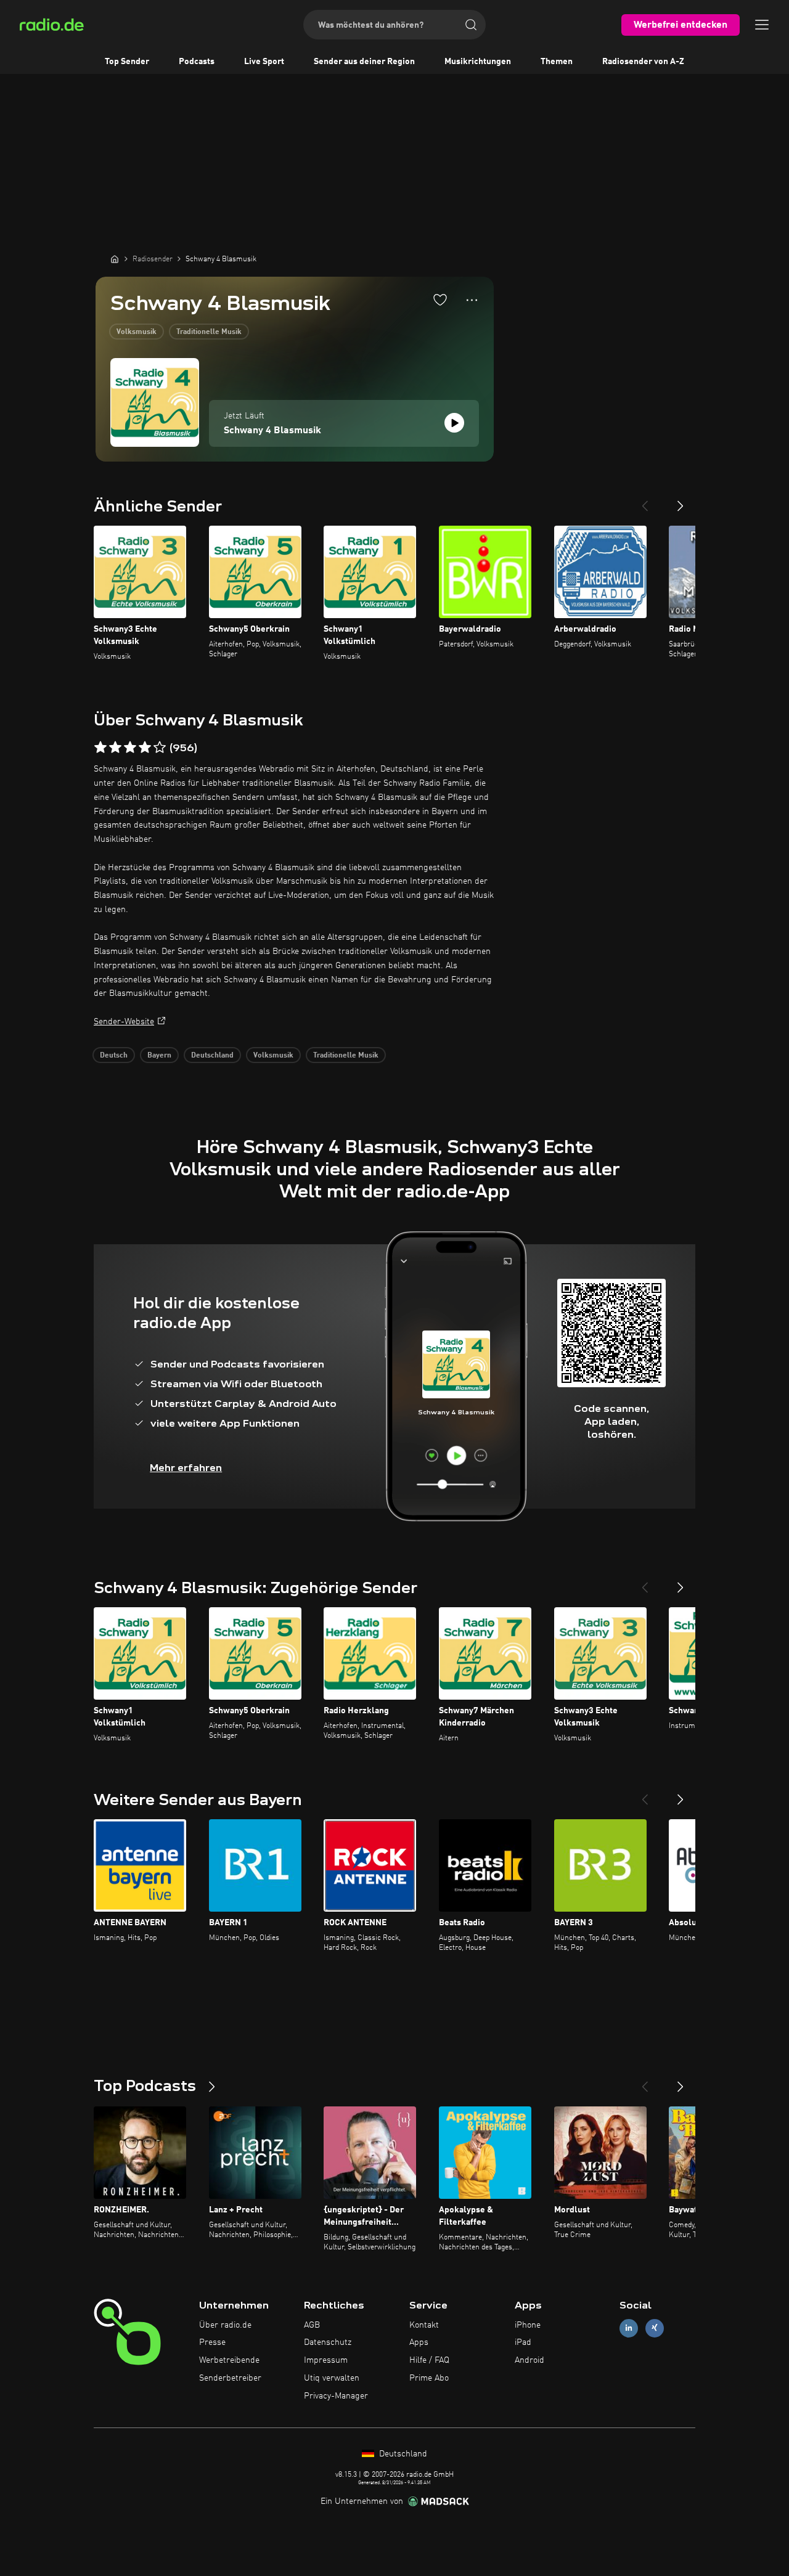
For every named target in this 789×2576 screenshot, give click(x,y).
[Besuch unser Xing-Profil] (655, 2328)
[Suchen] (471, 25)
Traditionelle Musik (209, 332)
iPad (523, 2342)
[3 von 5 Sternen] (130, 748)
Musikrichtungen (478, 62)
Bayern (159, 1056)
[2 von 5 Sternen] (115, 748)
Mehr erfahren (186, 1468)
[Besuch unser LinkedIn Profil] (629, 2328)
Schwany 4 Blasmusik (272, 431)
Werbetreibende (229, 2360)
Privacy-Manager (336, 2396)
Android (529, 2360)
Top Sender (127, 62)
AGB (312, 2325)
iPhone (528, 2325)
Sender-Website (124, 1022)
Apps (419, 2342)
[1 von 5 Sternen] (100, 748)
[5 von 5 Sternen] (160, 748)
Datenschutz (328, 2342)
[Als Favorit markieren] (440, 300)
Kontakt (424, 2325)
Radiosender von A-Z (643, 62)
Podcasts (197, 62)
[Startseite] (115, 259)
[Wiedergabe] (454, 423)
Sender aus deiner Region (364, 62)
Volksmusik (137, 332)
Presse (212, 2342)
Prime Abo (429, 2378)
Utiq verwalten (332, 2378)
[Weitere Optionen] (472, 300)
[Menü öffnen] (762, 25)
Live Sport (264, 62)
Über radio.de (225, 2325)
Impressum (326, 2360)
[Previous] (645, 501)
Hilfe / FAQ (429, 2360)
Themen (557, 62)
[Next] (681, 501)
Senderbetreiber (230, 2378)
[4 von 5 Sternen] (145, 748)
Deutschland (212, 1056)
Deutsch (114, 1056)
